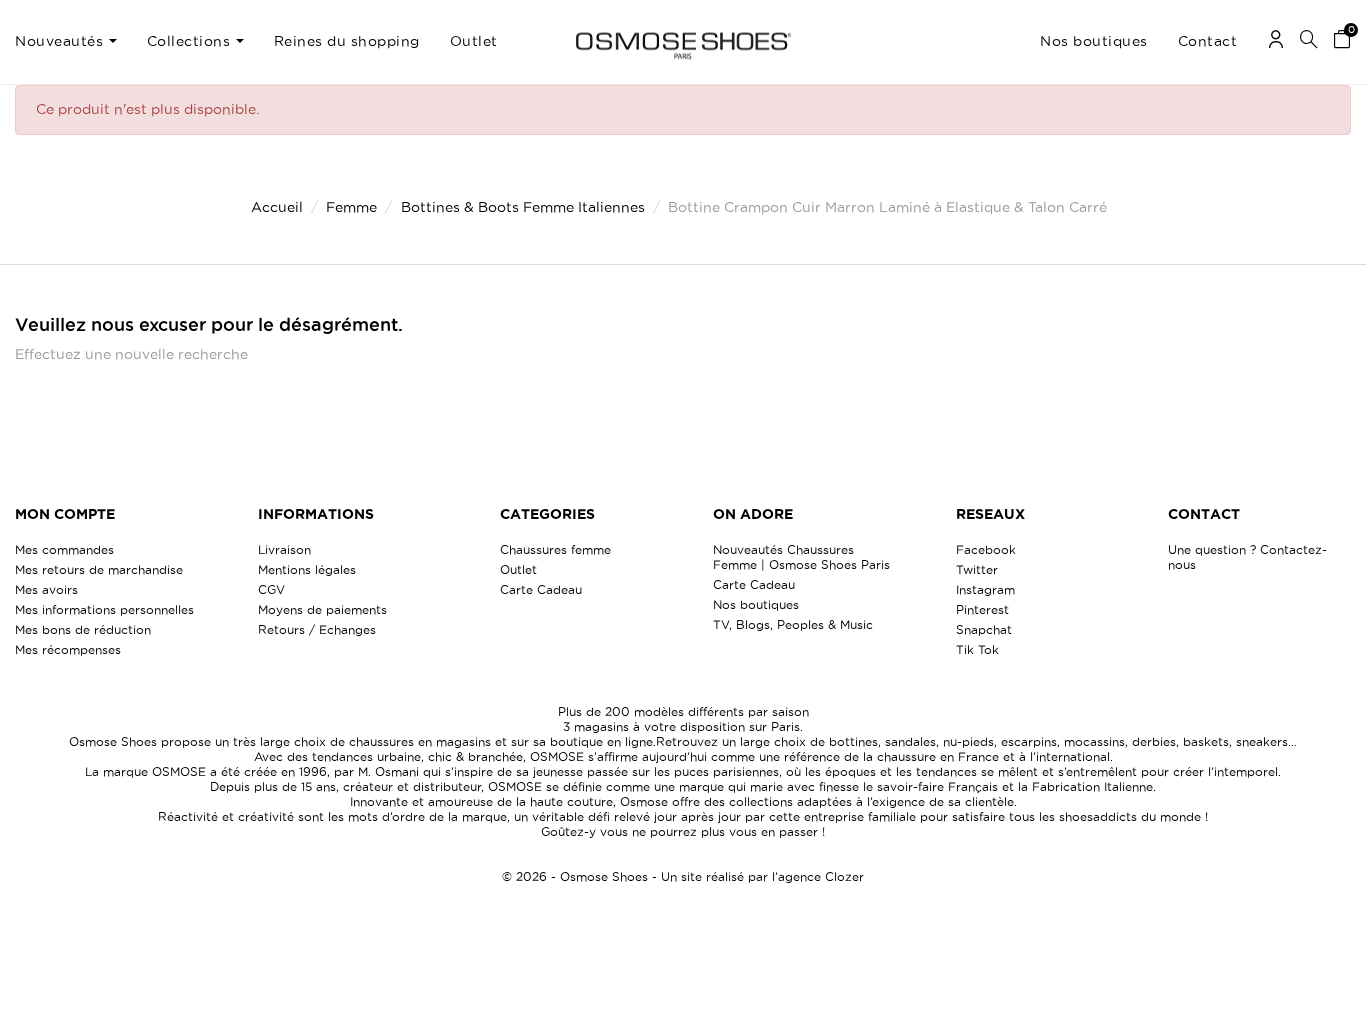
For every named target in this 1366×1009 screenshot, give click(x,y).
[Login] (1276, 42)
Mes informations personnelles (104, 609)
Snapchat (984, 629)
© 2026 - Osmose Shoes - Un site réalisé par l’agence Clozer (683, 876)
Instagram (985, 589)
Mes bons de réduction (83, 629)
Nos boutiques (756, 604)
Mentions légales (307, 569)
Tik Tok (977, 649)
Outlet (518, 569)
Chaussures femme (555, 549)
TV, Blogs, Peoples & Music (793, 624)
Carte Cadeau (541, 589)
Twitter (977, 569)
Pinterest (982, 609)
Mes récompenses (68, 649)
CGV (271, 589)
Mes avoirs (46, 589)
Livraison (284, 549)
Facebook (986, 549)
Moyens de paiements (322, 609)
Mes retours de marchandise (99, 569)
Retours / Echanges (317, 629)
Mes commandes (64, 549)
